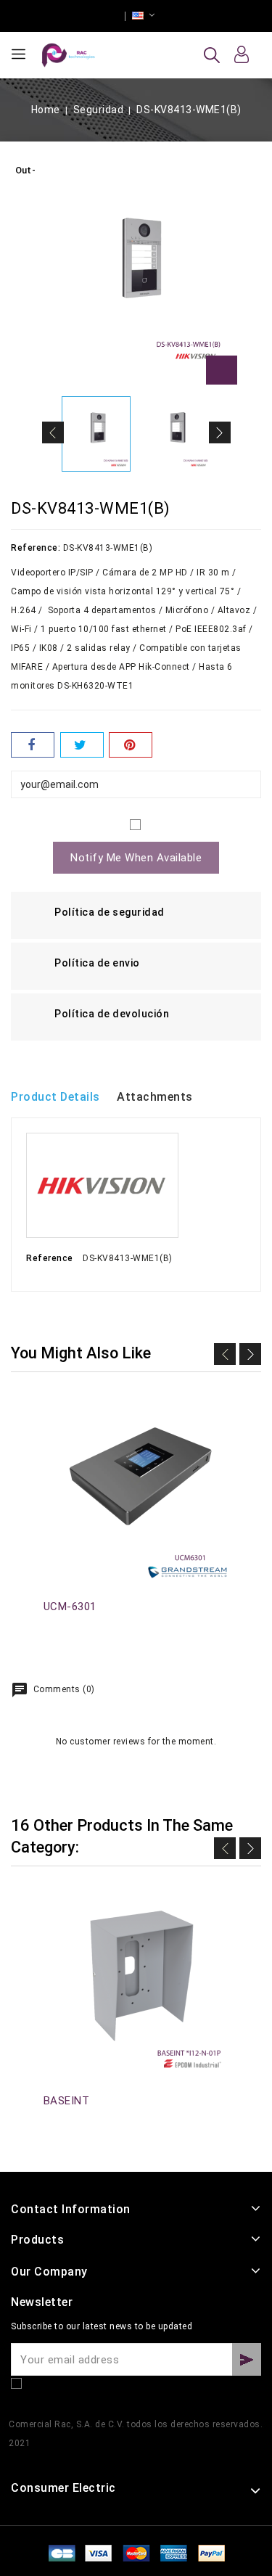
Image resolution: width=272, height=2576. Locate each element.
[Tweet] (82, 745)
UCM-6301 (70, 1607)
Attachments (155, 1097)
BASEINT (67, 2101)
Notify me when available (136, 858)
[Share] (33, 745)
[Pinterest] (131, 745)
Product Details (55, 1097)
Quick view (51, 1413)
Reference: (36, 548)
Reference (50, 1258)
